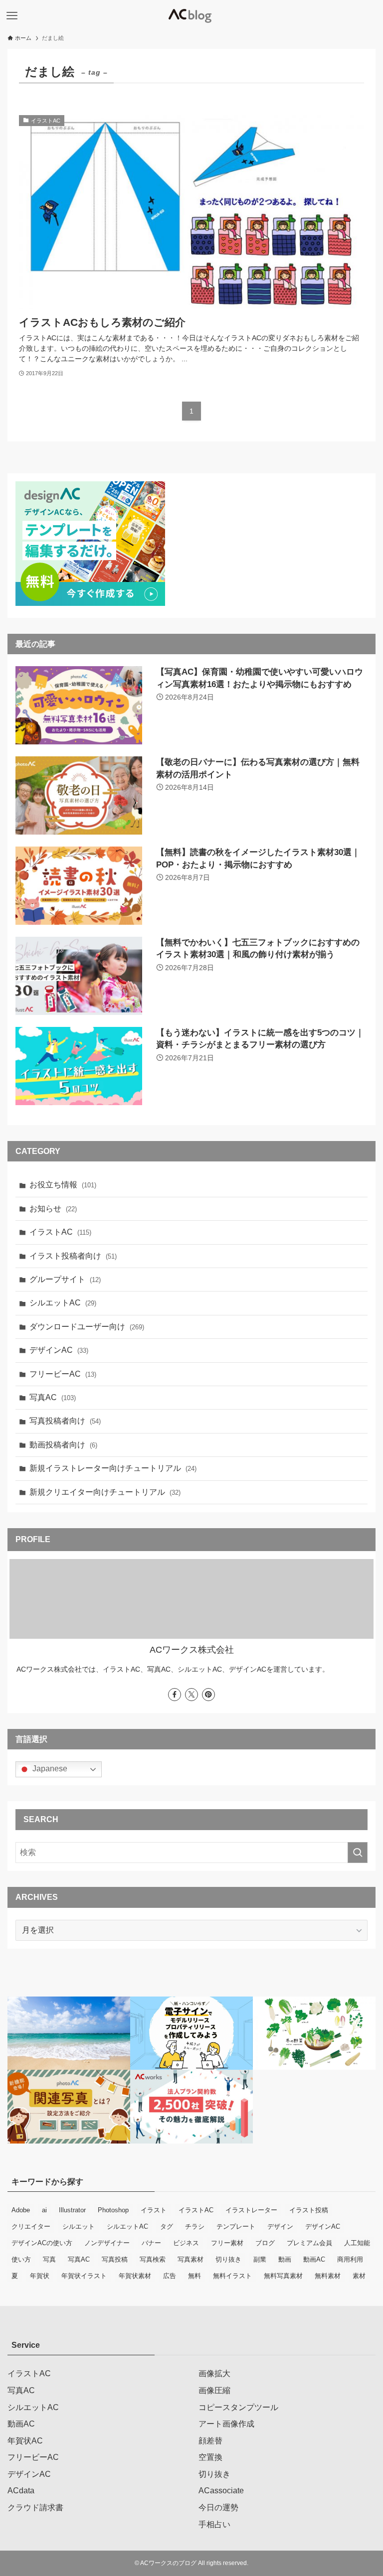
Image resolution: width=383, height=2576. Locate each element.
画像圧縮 (214, 2390)
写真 (49, 2259)
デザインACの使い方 (42, 2243)
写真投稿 (115, 2259)
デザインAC (59, 1350)
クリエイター (31, 2226)
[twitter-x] (191, 1695)
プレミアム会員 (309, 2243)
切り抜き (228, 2259)
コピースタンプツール (238, 2407)
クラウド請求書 (35, 2507)
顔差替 (210, 2441)
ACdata (21, 2491)
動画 (285, 2259)
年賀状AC (25, 2441)
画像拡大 (214, 2373)
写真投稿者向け (65, 1421)
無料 (194, 2276)
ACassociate (221, 2491)
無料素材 (328, 2276)
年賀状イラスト (84, 2276)
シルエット (79, 2226)
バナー (151, 2243)
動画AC (314, 2259)
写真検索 (153, 2259)
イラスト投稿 (309, 2210)
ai (44, 2210)
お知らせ (53, 1209)
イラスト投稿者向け (73, 1256)
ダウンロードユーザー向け (87, 1327)
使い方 (21, 2259)
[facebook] (175, 1695)
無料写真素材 (283, 2276)
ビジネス (186, 2243)
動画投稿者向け (63, 1445)
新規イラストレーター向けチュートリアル (113, 1468)
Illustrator (72, 2210)
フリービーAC (63, 1374)
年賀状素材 (135, 2276)
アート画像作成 (226, 2424)
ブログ (265, 2243)
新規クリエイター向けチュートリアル (105, 1492)
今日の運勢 (218, 2507)
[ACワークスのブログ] (191, 16)
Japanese (49, 1769)
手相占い (214, 2524)
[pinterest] (208, 1695)
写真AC (53, 1397)
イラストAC (60, 1232)
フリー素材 (227, 2243)
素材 (359, 2276)
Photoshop (113, 2210)
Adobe (21, 2210)
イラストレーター (251, 2210)
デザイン (280, 2226)
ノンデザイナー (107, 2243)
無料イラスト (232, 2276)
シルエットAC (63, 1303)
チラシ (195, 2226)
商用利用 (350, 2259)
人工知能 (357, 2243)
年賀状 (40, 2276)
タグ (167, 2226)
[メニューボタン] (12, 16)
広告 (170, 2276)
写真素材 (191, 2259)
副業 (260, 2259)
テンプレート (236, 2226)
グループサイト (65, 1279)
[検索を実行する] (358, 1853)
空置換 (210, 2457)
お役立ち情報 (63, 1185)
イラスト (154, 2210)
